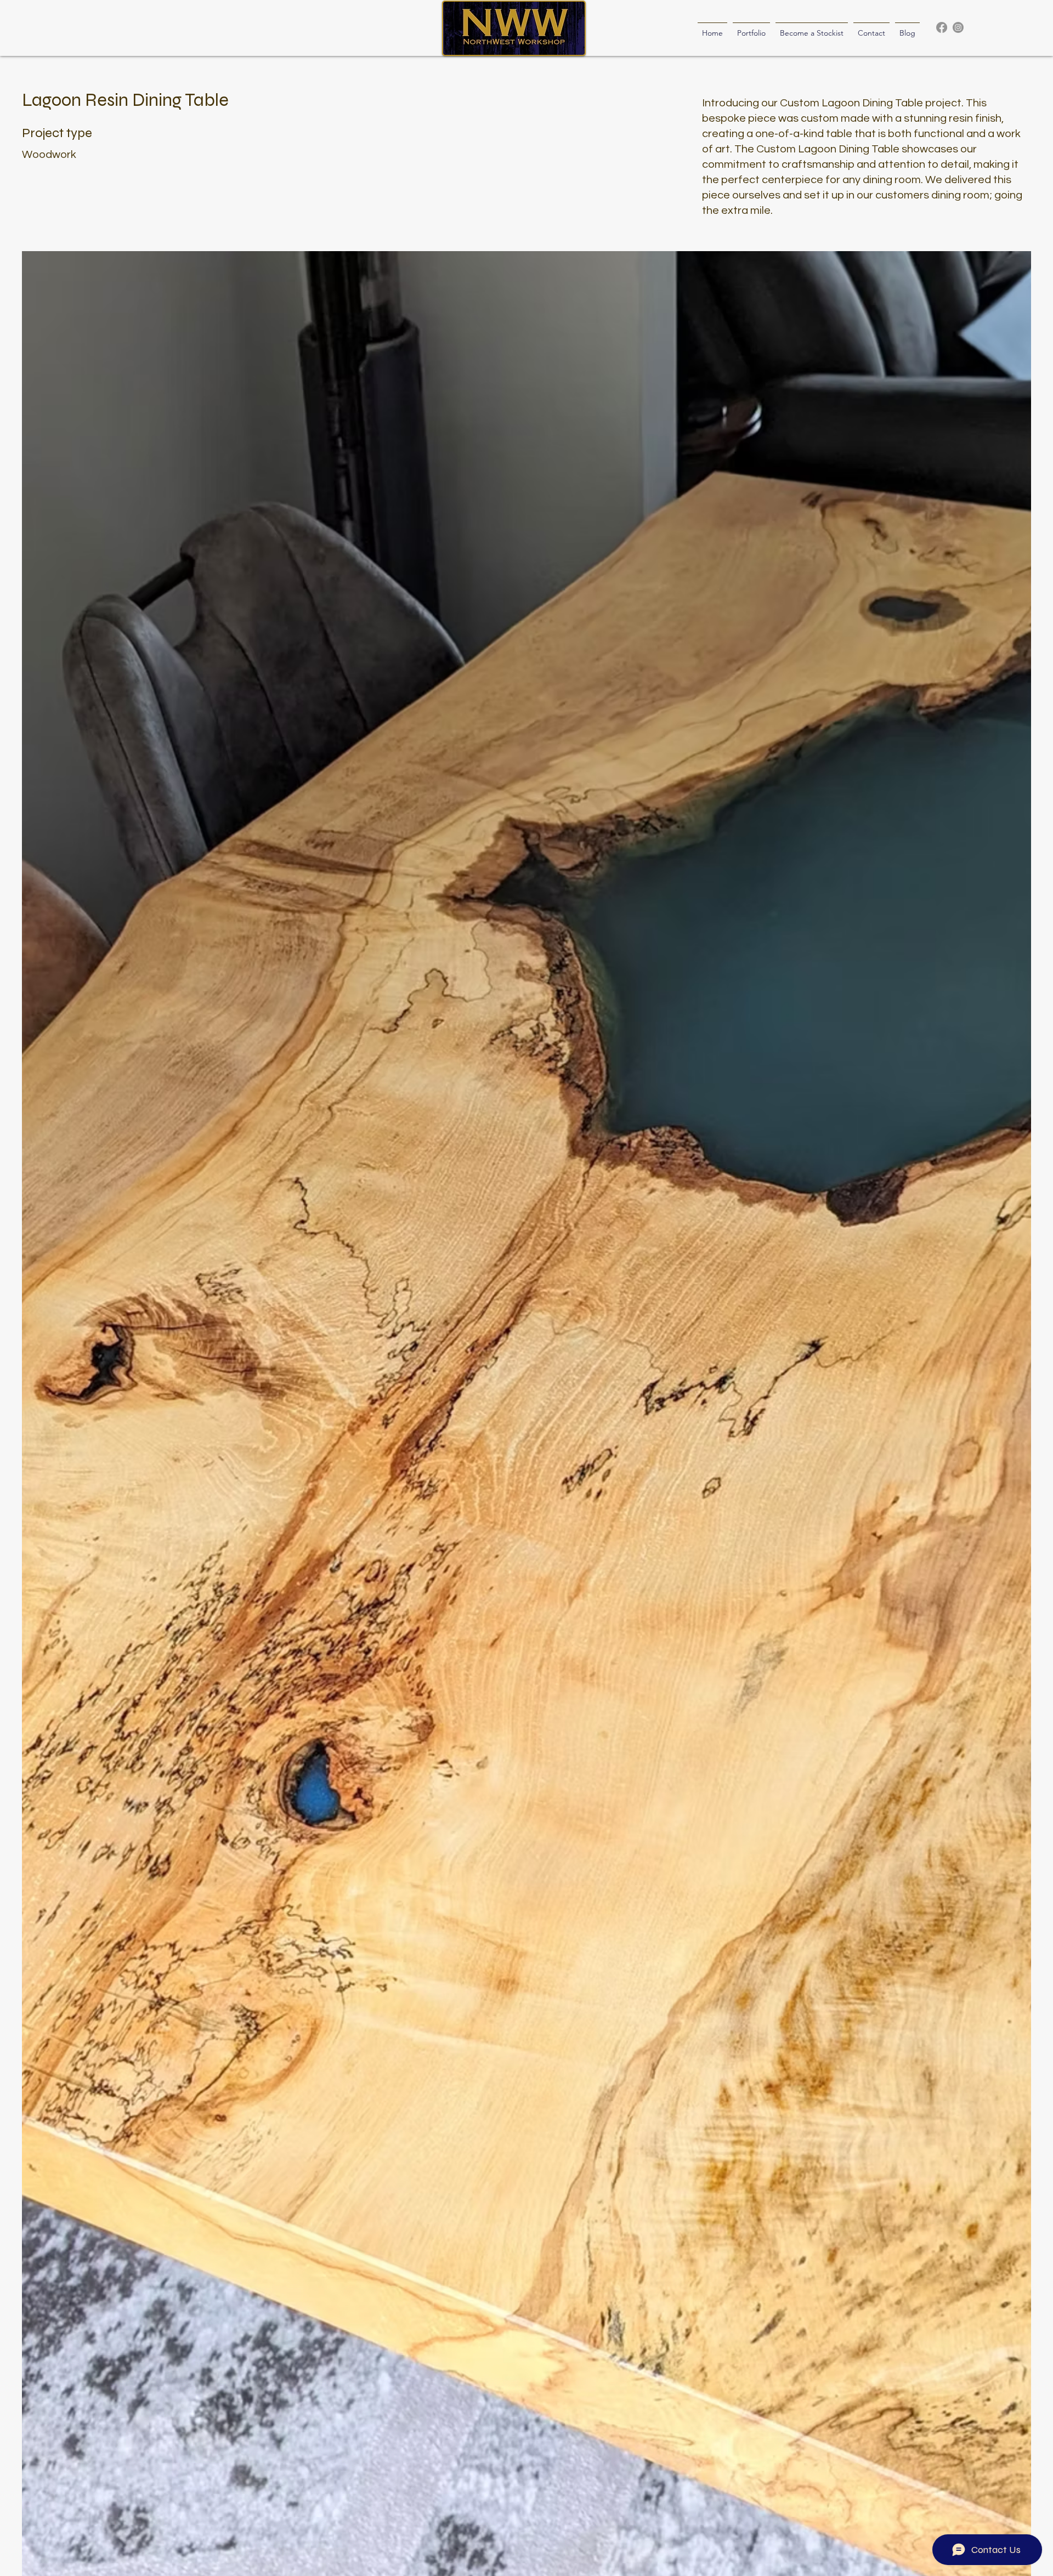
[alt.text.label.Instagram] (958, 27)
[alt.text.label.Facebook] (942, 27)
